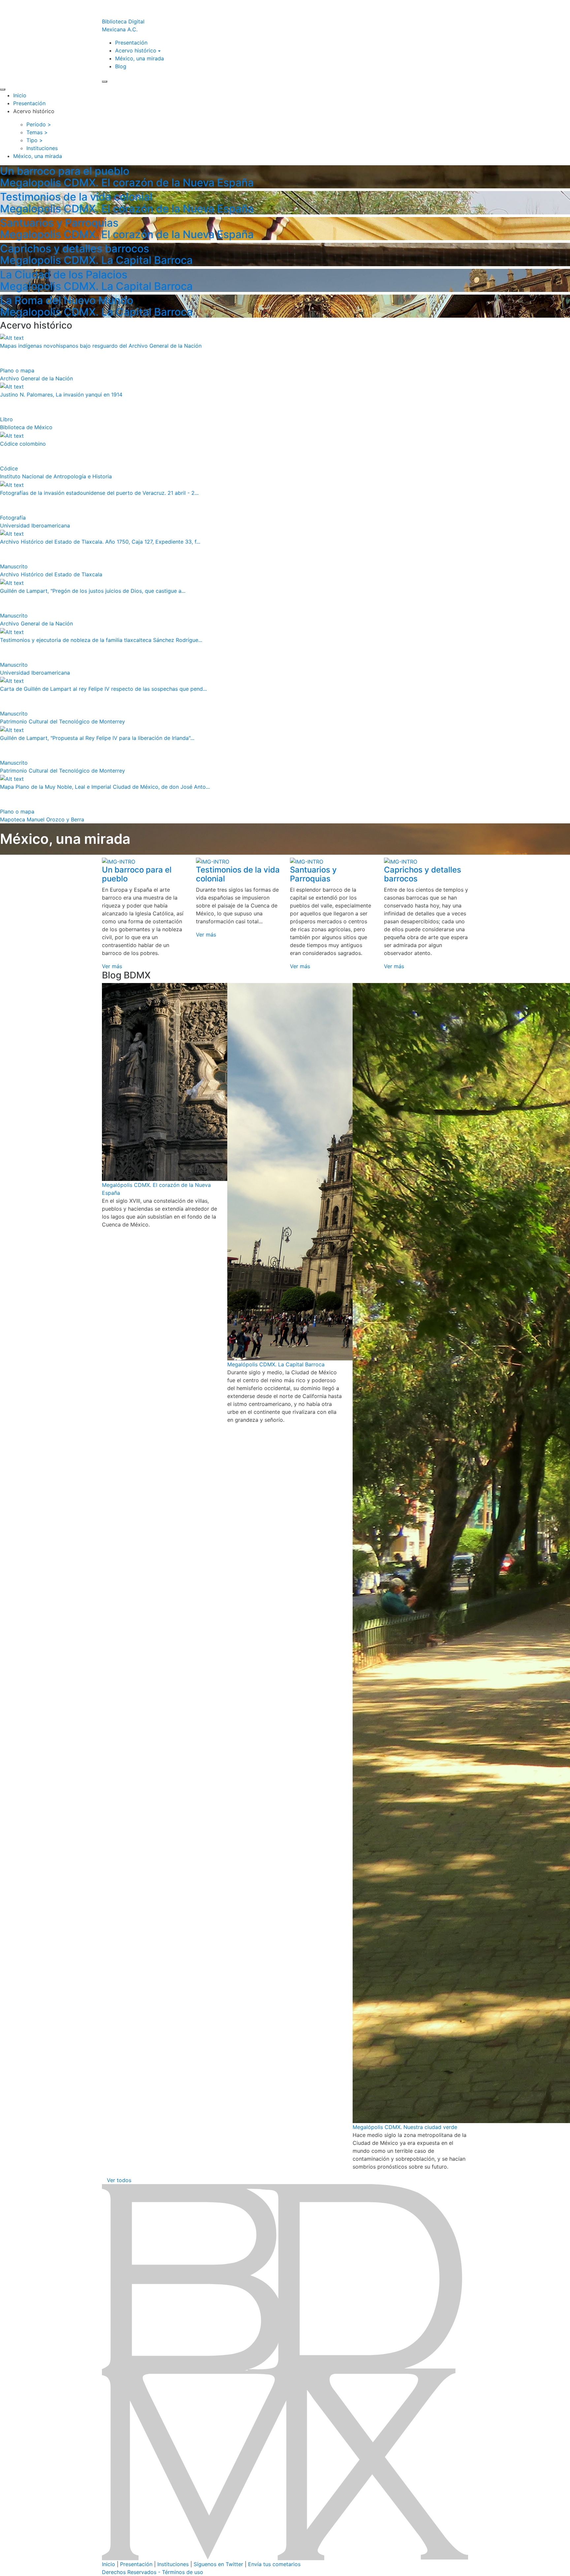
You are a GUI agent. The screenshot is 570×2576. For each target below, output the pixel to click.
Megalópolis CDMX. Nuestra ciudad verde (405, 2127)
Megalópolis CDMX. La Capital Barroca (276, 1364)
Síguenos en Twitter (218, 2564)
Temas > (37, 132)
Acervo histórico (136, 50)
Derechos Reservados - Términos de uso (153, 2572)
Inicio (20, 95)
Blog (121, 66)
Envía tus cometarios (274, 2564)
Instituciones (173, 2564)
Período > (39, 124)
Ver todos (119, 2180)
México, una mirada (140, 58)
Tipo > (35, 140)
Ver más (112, 966)
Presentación (131, 43)
